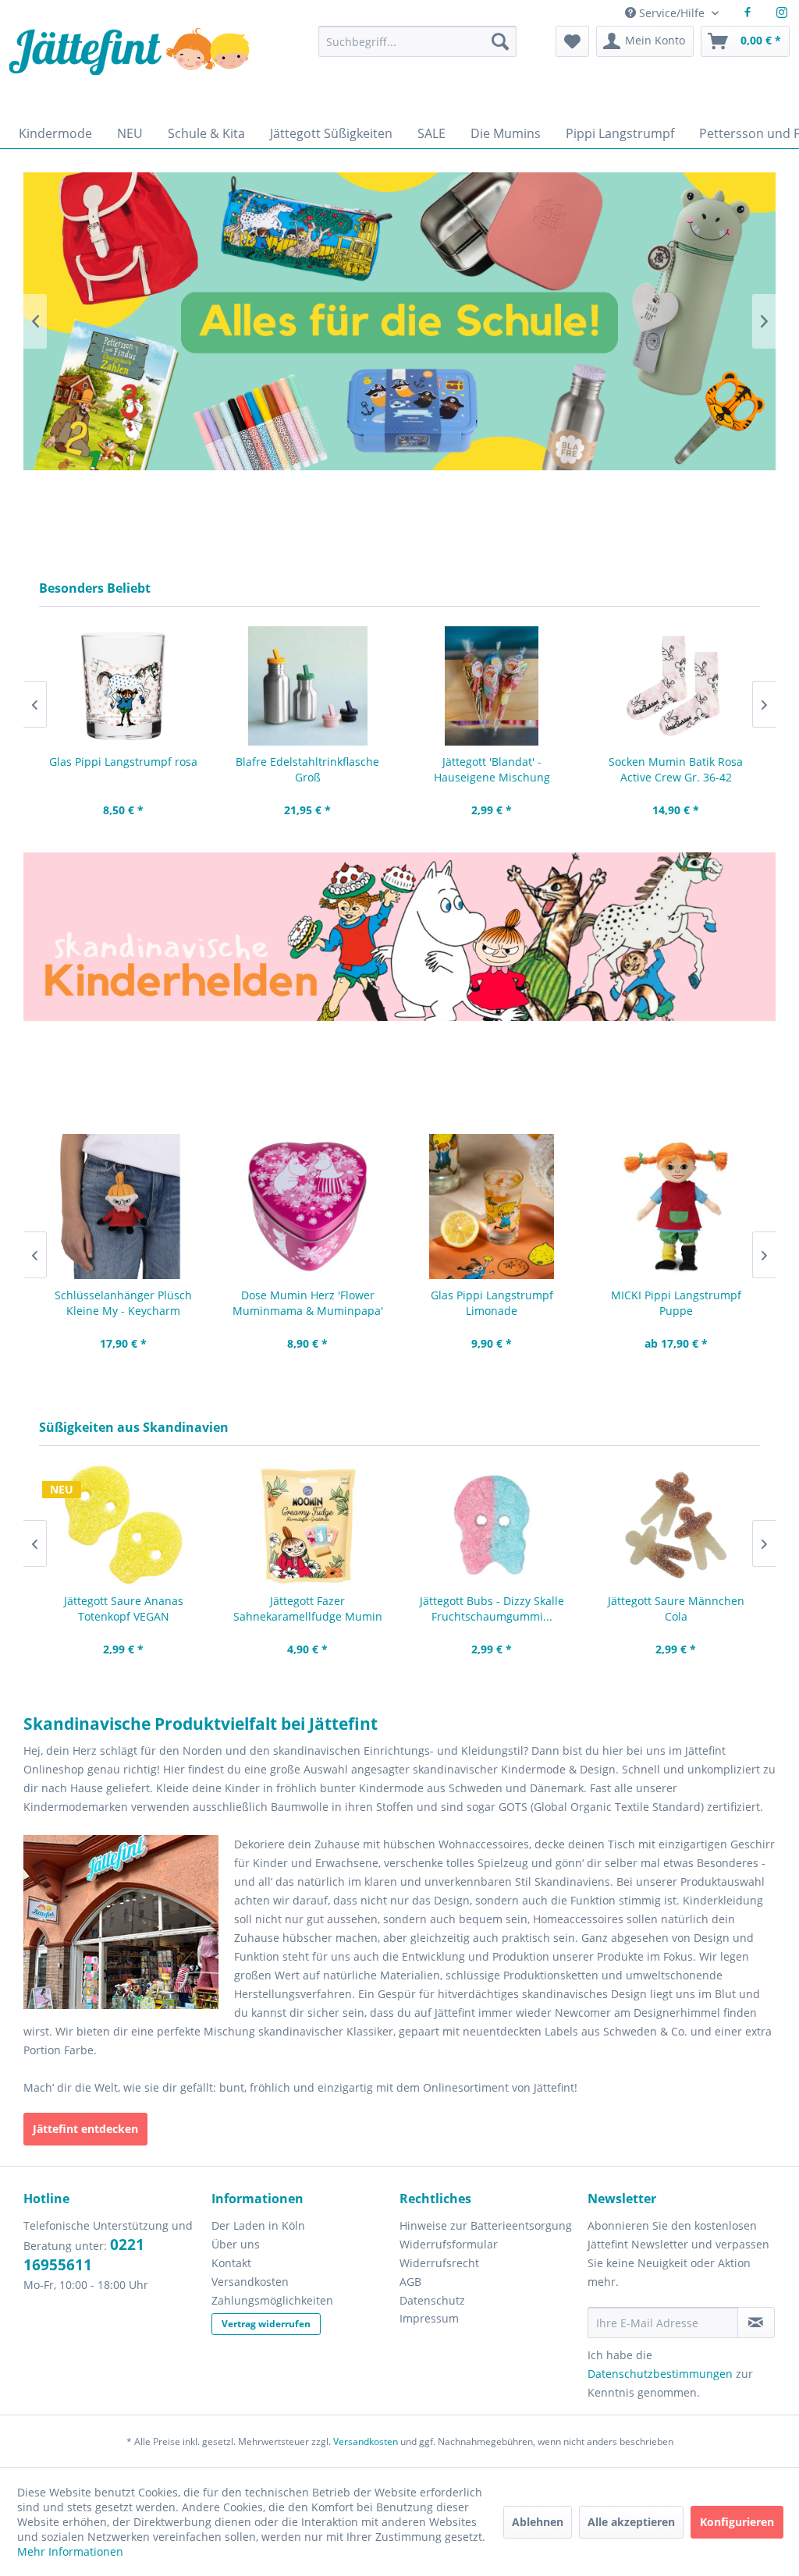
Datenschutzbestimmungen (660, 2374)
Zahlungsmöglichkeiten (272, 2300)
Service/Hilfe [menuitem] (672, 13)
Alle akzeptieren (631, 2522)
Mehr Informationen (70, 2551)
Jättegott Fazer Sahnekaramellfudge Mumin (124, 1609)
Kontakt (231, 2263)
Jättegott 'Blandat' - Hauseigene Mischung (308, 769)
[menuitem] (417, 49)
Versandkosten (250, 2282)
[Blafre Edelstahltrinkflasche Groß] (123, 686)
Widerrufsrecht (439, 2263)
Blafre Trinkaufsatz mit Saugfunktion (676, 769)
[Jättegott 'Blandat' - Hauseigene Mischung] (307, 686)
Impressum (429, 2318)
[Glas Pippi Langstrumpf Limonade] (307, 1207)
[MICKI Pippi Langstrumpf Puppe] (492, 1207)
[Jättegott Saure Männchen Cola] (492, 1525)
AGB (410, 2282)
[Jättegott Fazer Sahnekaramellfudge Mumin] (123, 1525)
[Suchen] (500, 41)
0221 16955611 (84, 2255)
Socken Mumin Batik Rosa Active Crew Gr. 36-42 (492, 769)
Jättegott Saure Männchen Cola (492, 1609)
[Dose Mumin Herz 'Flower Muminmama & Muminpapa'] (123, 1207)
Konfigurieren (737, 2522)
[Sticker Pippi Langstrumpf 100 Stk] (676, 1207)
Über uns (236, 2244)
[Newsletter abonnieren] (756, 2323)
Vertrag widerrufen (266, 2324)
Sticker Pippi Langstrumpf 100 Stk (676, 1303)
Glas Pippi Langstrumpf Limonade (308, 1303)
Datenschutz (432, 2300)
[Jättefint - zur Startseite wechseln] (129, 68)
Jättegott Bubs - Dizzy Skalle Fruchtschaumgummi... (308, 1609)
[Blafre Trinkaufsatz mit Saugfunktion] (676, 686)
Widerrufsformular (449, 2244)
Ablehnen (538, 2522)
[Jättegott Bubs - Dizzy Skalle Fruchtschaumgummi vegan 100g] (307, 1525)
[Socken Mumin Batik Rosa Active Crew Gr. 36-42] (492, 686)
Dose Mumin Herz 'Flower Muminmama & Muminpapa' (124, 1303)
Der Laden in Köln (258, 2225)
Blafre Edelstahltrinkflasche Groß (123, 769)
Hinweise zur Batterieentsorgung (486, 2225)
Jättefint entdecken (85, 2129)
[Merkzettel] (572, 41)
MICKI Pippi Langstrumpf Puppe (492, 1303)
